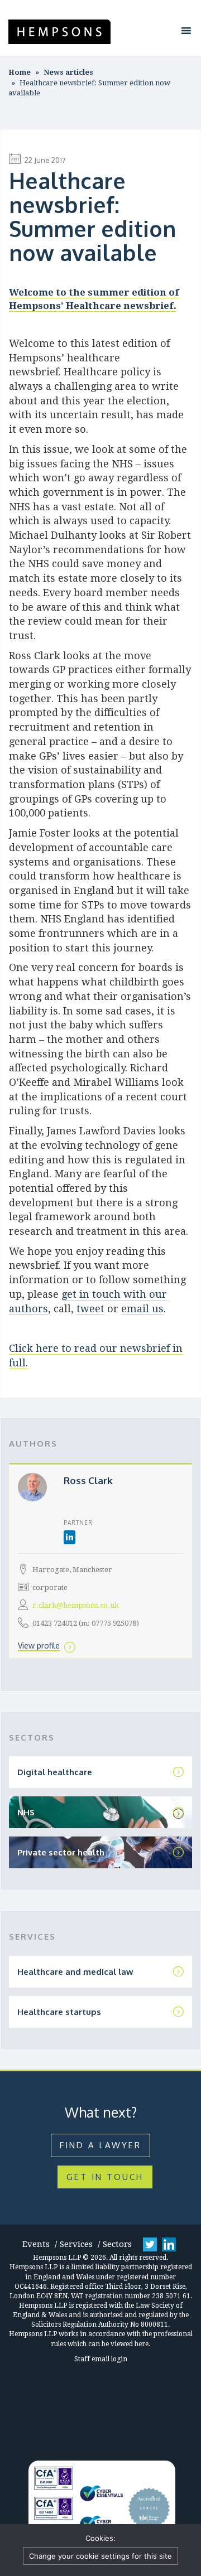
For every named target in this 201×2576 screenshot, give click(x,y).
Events (36, 2244)
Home (20, 72)
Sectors (117, 2244)
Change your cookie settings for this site (100, 2556)
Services (76, 2244)
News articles (68, 72)
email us (142, 1309)
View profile (39, 1645)
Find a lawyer (100, 2145)
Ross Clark (88, 1480)
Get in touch (105, 2177)
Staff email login (101, 2359)
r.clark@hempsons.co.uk (76, 1605)
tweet (90, 1309)
